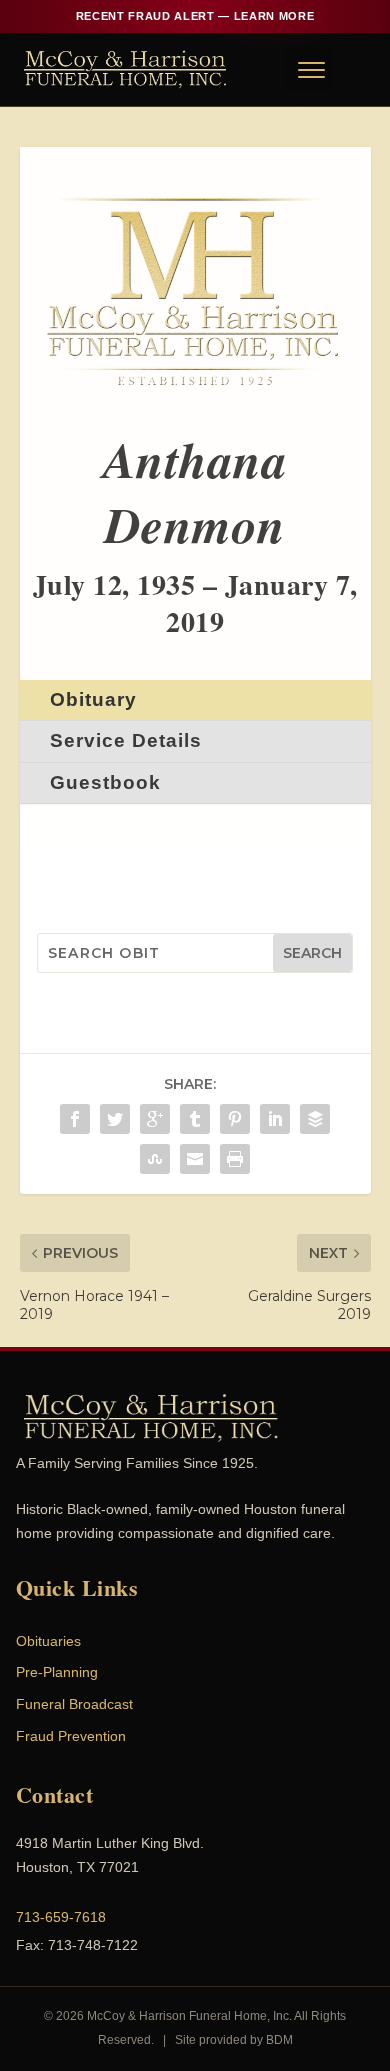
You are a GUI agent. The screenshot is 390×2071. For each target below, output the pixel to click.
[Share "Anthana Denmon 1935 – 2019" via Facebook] (75, 1119)
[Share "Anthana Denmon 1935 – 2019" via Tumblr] (195, 1119)
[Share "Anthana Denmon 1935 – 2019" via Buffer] (315, 1119)
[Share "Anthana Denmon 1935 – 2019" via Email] (195, 1159)
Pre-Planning (57, 1672)
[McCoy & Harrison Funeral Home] (125, 69)
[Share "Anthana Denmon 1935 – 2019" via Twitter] (115, 1119)
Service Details (126, 740)
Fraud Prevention (71, 1736)
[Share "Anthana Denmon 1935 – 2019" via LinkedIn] (275, 1119)
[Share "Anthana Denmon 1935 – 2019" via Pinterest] (235, 1119)
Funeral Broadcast (74, 1704)
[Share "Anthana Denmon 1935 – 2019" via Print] (235, 1159)
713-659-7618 (61, 1917)
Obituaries (48, 1641)
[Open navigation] (310, 69)
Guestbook (105, 782)
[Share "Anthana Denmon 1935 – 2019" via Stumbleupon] (155, 1159)
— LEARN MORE (195, 16)
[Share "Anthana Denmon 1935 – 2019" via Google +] (155, 1119)
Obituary (93, 699)
